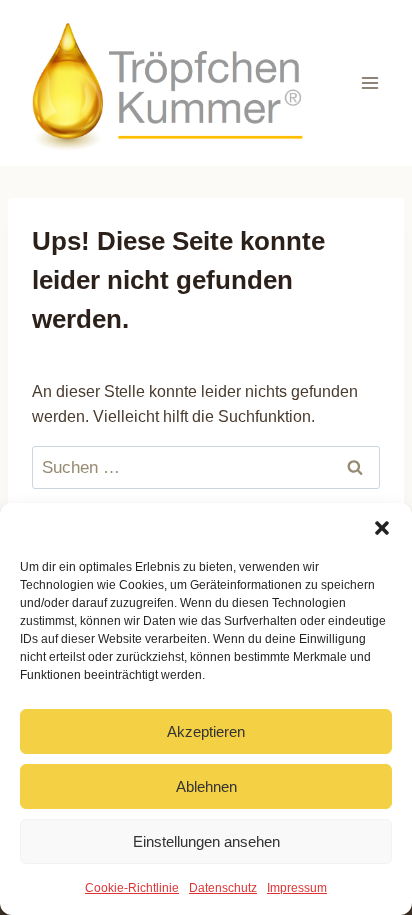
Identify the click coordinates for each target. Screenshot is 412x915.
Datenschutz (223, 888)
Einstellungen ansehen (206, 841)
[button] (382, 528)
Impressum (297, 888)
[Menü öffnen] (369, 82)
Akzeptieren (206, 731)
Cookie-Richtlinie (132, 888)
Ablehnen (206, 786)
